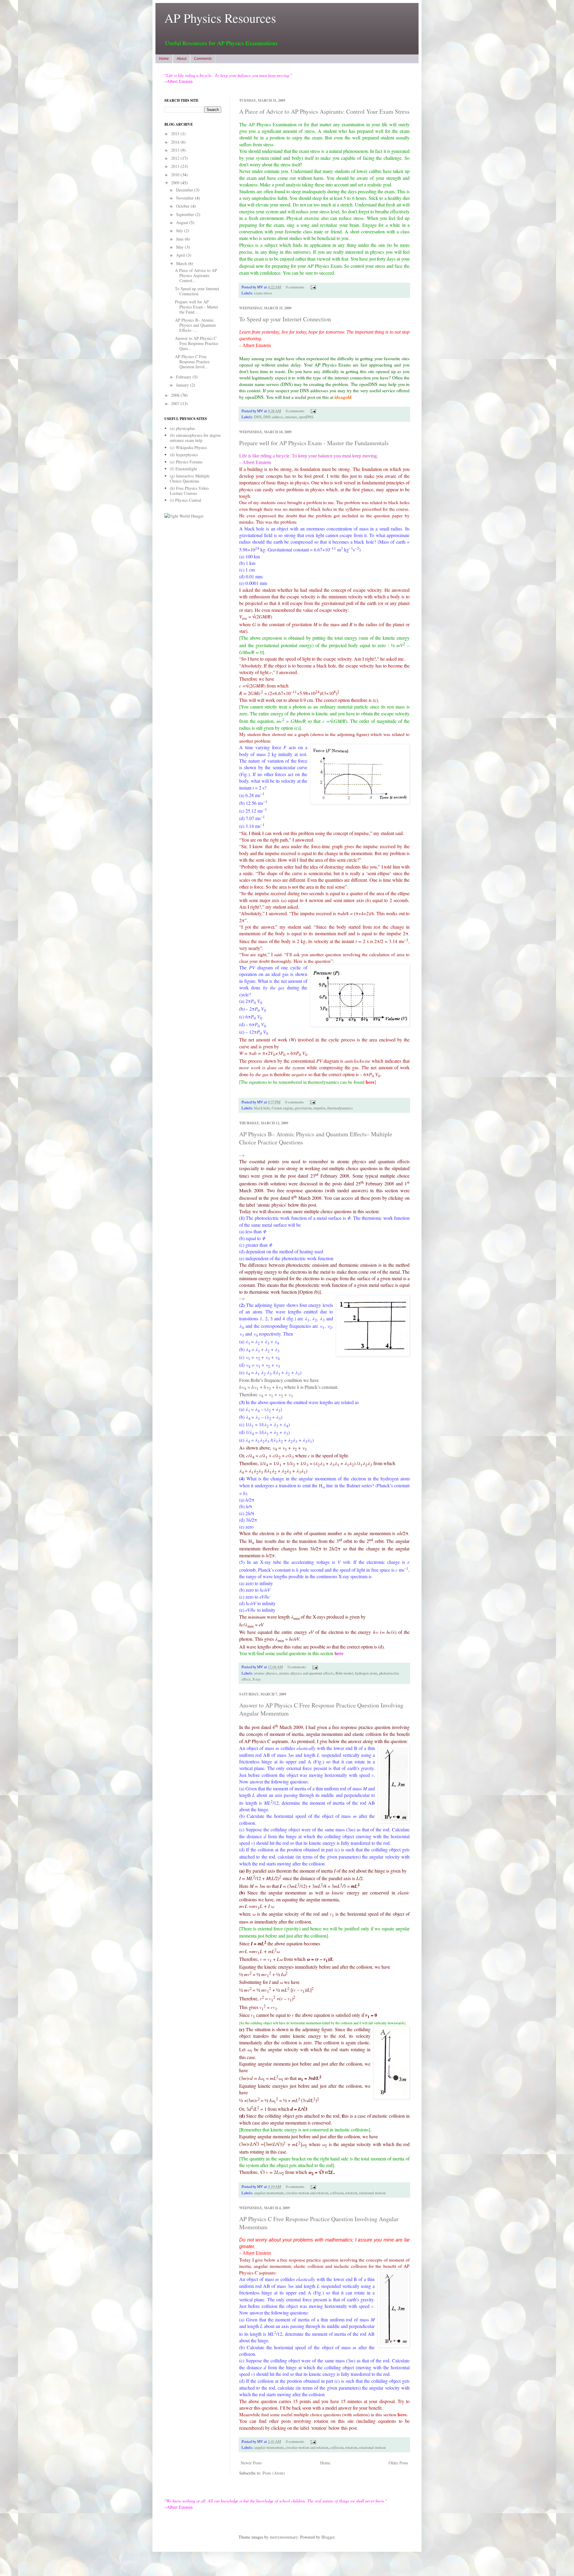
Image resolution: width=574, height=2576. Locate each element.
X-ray (257, 1679)
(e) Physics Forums (186, 462)
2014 (176, 142)
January (183, 385)
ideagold (343, 397)
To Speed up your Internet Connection (285, 319)
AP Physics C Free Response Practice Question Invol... (192, 362)
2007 (176, 403)
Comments (203, 59)
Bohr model (344, 1673)
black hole (262, 1108)
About (181, 59)
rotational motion (372, 2193)
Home (164, 59)
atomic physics (266, 1673)
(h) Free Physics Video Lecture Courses (189, 491)
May (180, 247)
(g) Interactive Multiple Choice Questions (190, 478)
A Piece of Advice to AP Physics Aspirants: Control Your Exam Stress (324, 111)
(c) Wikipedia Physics (188, 447)
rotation (351, 2193)
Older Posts (398, 2463)
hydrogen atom (366, 1673)
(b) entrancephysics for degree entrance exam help (195, 438)
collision (337, 2193)
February (184, 377)
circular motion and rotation (307, 2193)
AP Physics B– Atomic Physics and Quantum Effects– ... (195, 325)
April (181, 255)
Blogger (328, 2537)
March (182, 263)
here (370, 1082)
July (180, 231)
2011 (176, 166)
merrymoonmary (284, 2537)
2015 (176, 134)
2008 (176, 395)
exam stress (263, 293)
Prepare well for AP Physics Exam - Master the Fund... (197, 307)
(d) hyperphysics (184, 455)
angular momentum (269, 2193)
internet (291, 417)
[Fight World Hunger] (184, 516)
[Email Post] (312, 287)
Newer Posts (251, 2463)
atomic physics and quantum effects (306, 1673)
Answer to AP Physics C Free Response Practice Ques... (197, 343)
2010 (176, 175)
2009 (176, 183)
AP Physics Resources (220, 18)
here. (403, 2414)
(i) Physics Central (186, 500)
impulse (319, 1108)
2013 (176, 150)
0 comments (295, 287)
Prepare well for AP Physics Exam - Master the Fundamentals (314, 443)
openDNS (306, 417)
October (183, 206)
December (185, 190)
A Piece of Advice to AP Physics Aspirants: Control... (196, 275)
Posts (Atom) (274, 2473)
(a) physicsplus (182, 428)
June (180, 239)
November (186, 198)
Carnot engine (282, 1108)
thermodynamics (340, 1108)
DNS (258, 417)
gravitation (303, 1108)
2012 (176, 158)
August (183, 222)
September (186, 214)
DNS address (273, 417)
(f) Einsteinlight (183, 469)
